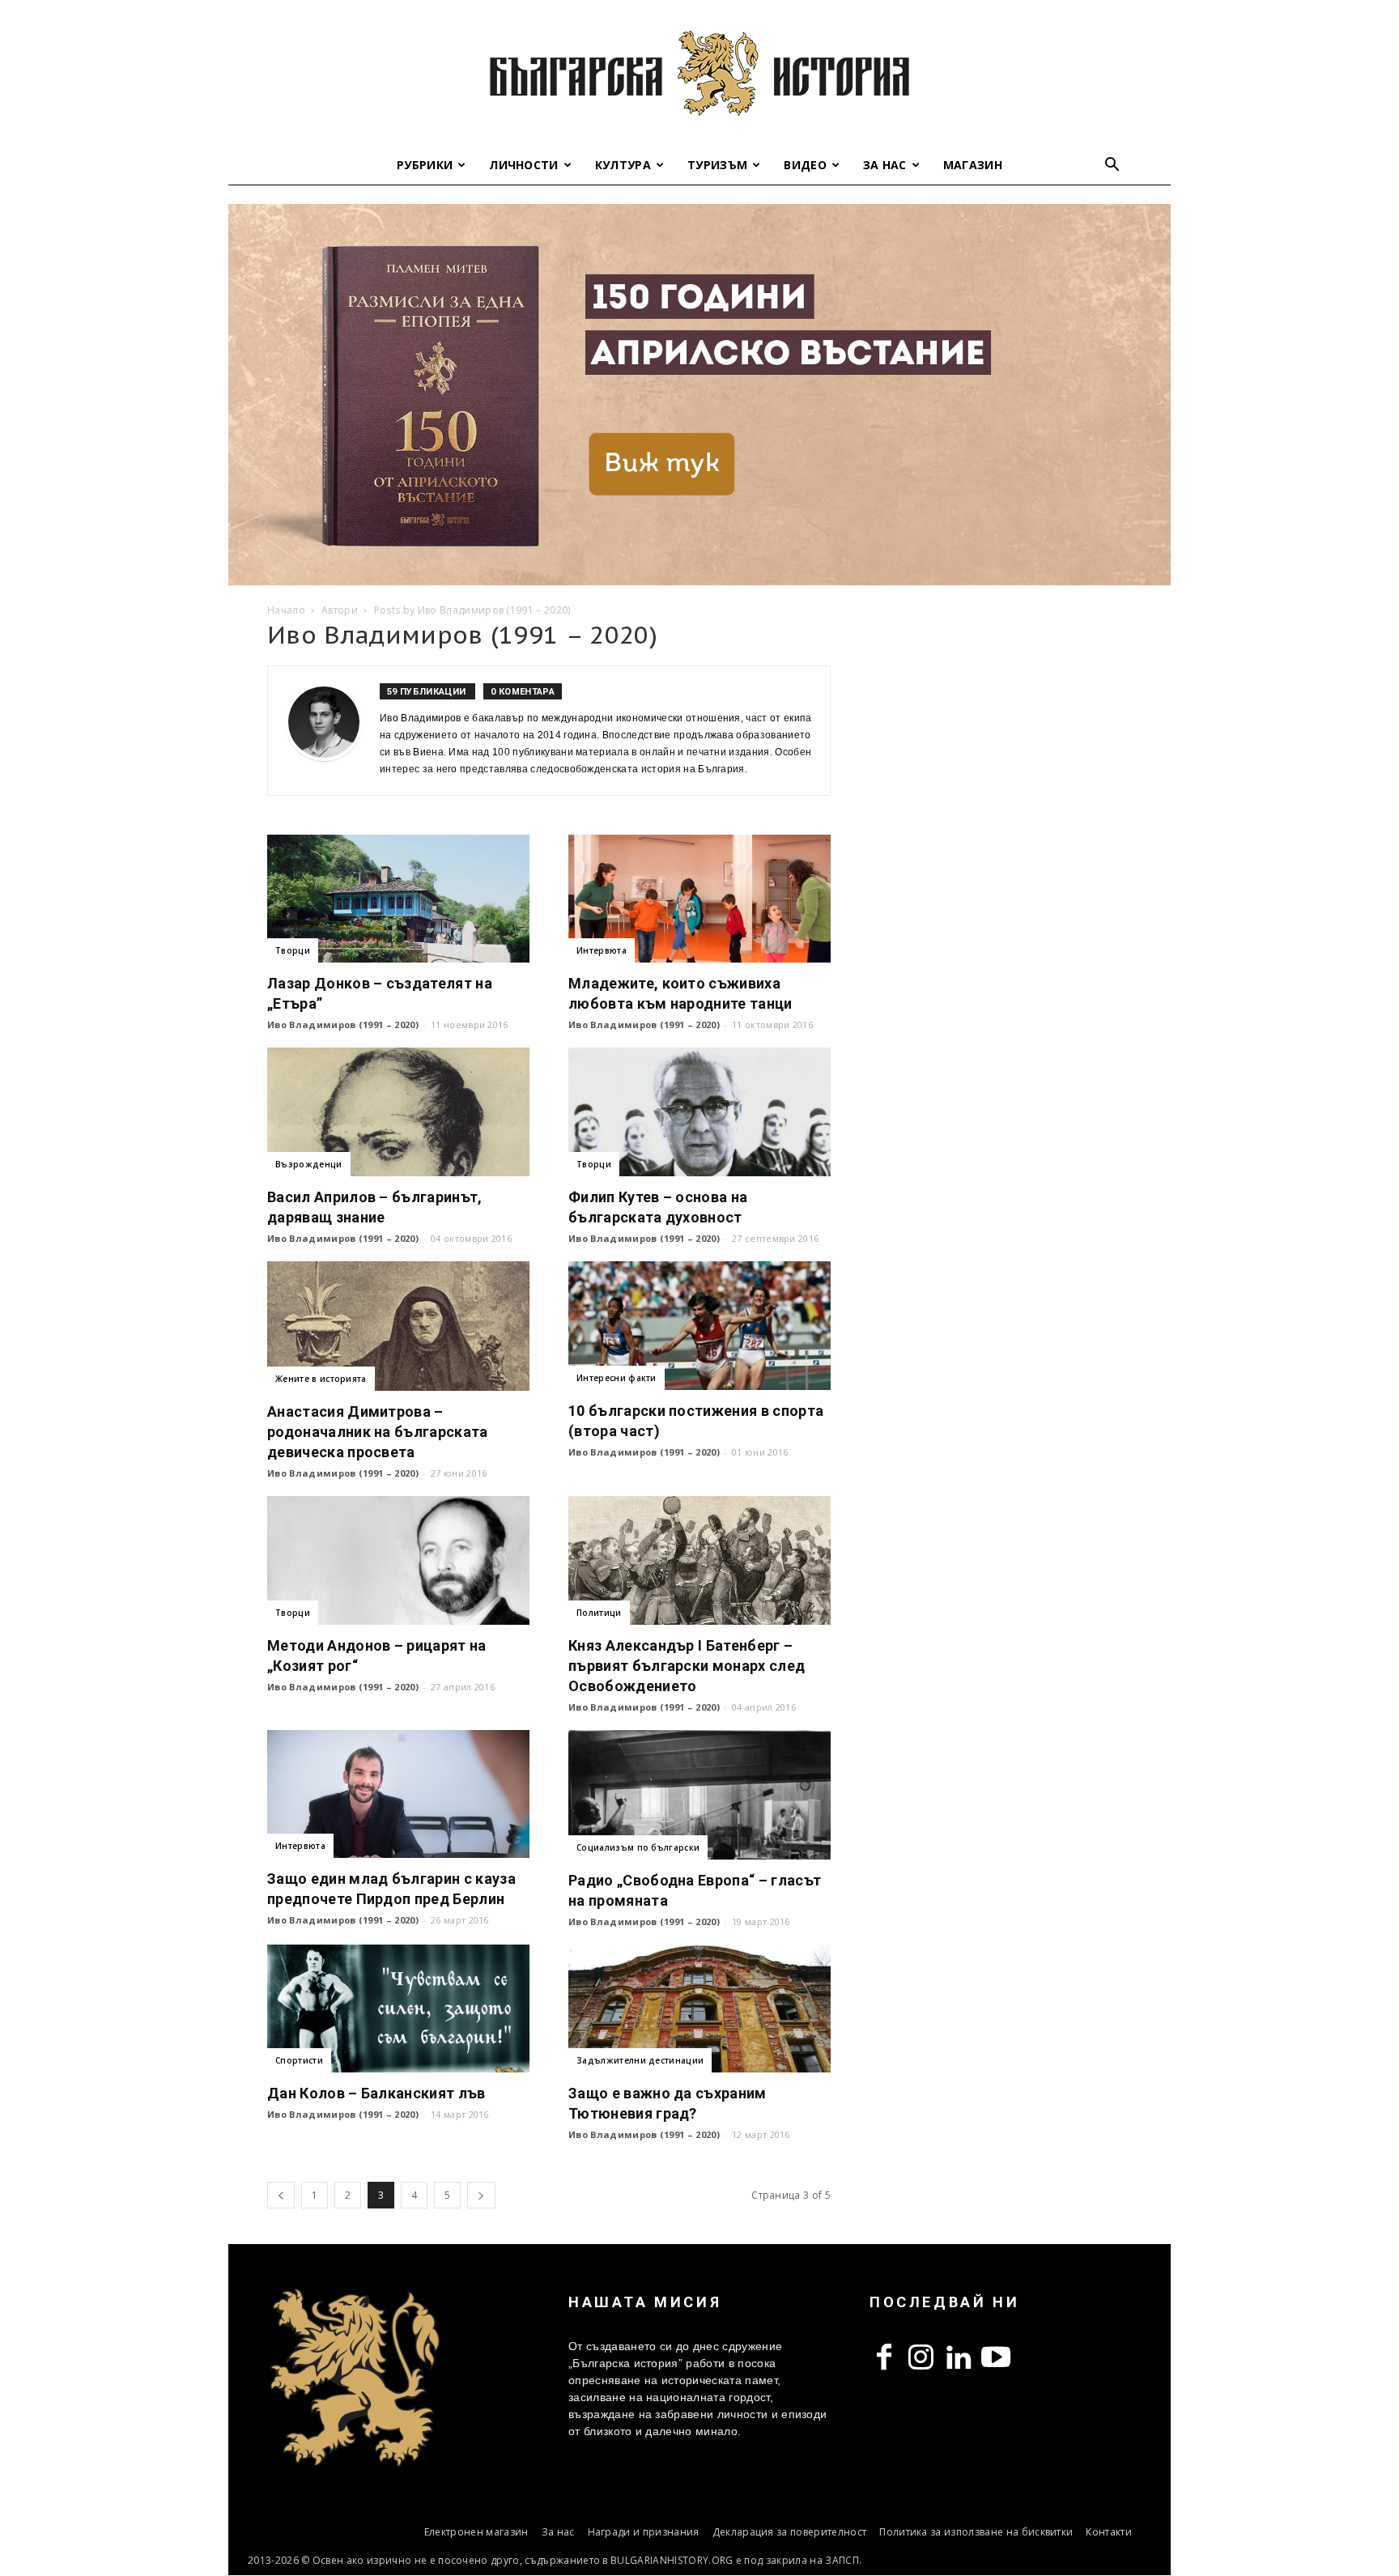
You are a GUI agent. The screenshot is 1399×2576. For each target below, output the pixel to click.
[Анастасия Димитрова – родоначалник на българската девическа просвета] (398, 1326)
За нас (885, 165)
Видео (805, 165)
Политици (599, 1613)
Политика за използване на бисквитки (976, 2532)
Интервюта (602, 950)
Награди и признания (644, 2532)
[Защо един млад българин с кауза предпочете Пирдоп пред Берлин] (398, 1794)
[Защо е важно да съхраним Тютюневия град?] (699, 2009)
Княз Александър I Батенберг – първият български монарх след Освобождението (687, 1666)
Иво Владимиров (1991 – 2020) (343, 1024)
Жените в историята (321, 1379)
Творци (293, 950)
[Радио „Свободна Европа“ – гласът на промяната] (699, 1795)
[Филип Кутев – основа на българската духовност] (699, 1112)
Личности (524, 165)
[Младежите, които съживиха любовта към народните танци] (699, 899)
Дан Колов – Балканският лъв (376, 2093)
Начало (286, 610)
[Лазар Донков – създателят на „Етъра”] (398, 899)
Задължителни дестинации (640, 2060)
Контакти (1109, 2532)
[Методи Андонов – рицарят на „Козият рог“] (398, 1560)
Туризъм (717, 165)
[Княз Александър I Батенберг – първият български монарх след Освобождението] (699, 1560)
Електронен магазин (476, 2532)
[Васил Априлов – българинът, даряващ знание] (398, 1112)
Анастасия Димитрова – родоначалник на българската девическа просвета (378, 1432)
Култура (623, 165)
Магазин (973, 165)
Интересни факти (617, 1378)
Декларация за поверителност (790, 2532)
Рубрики (425, 165)
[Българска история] (699, 73)
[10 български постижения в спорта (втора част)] (699, 1326)
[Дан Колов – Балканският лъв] (398, 2009)
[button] (1112, 166)
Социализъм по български (638, 1847)
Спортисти (299, 2060)
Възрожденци (309, 1164)
